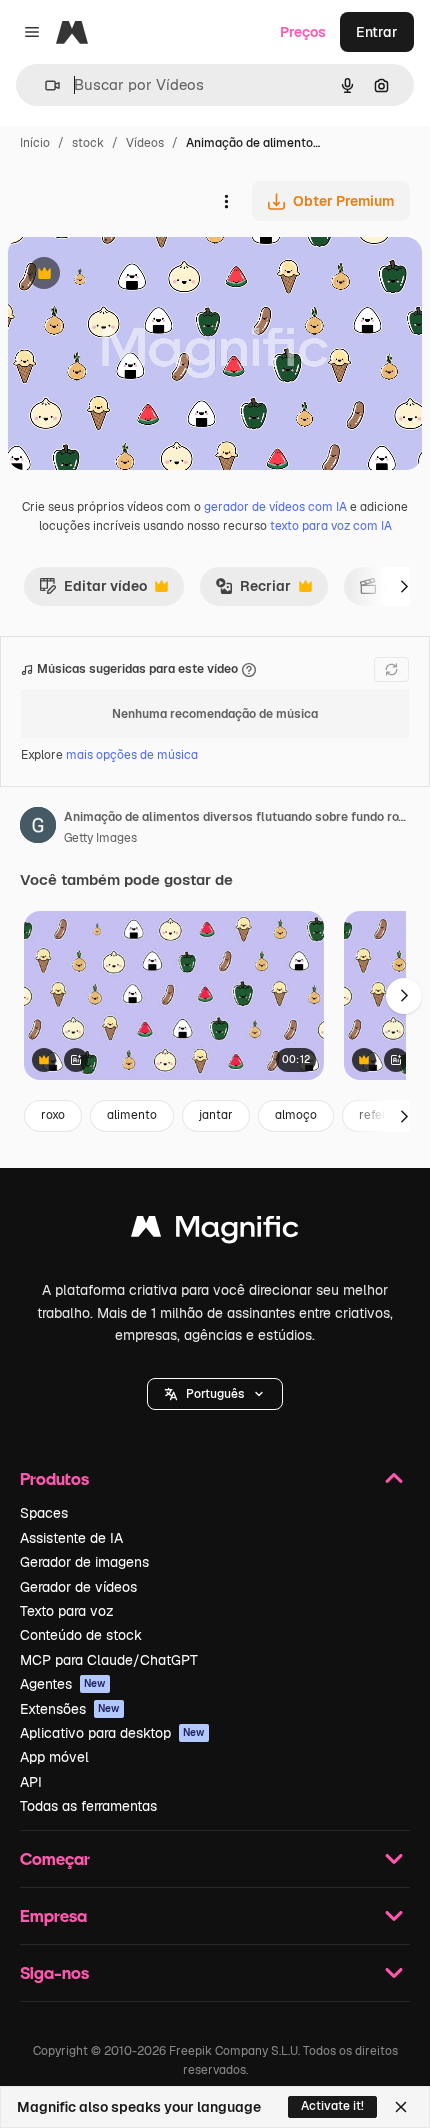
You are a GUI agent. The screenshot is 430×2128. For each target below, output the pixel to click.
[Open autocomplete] (44, 85)
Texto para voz (67, 1611)
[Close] (401, 2107)
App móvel (54, 1757)
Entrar (377, 32)
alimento (132, 1115)
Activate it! (332, 2106)
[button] (215, 1394)
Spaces (44, 1513)
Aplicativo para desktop (112, 1733)
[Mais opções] (226, 201)
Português (215, 1394)
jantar (216, 1115)
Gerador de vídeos (78, 1587)
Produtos (54, 1478)
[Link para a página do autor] (38, 828)
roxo (53, 1115)
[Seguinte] (404, 586)
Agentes (63, 1684)
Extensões (70, 1709)
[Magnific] (215, 1231)
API (31, 1782)
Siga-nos (54, 1972)
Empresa (53, 1915)
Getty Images (100, 838)
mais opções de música (132, 755)
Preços (303, 32)
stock (88, 143)
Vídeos (145, 143)
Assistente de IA (71, 1538)
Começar (55, 1858)
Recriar (253, 591)
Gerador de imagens (84, 1562)
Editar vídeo (93, 591)
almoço (296, 1115)
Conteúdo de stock (81, 1635)
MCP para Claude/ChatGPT (109, 1660)
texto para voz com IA (331, 526)
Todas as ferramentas (88, 1806)
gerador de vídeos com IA (275, 507)
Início (35, 143)
